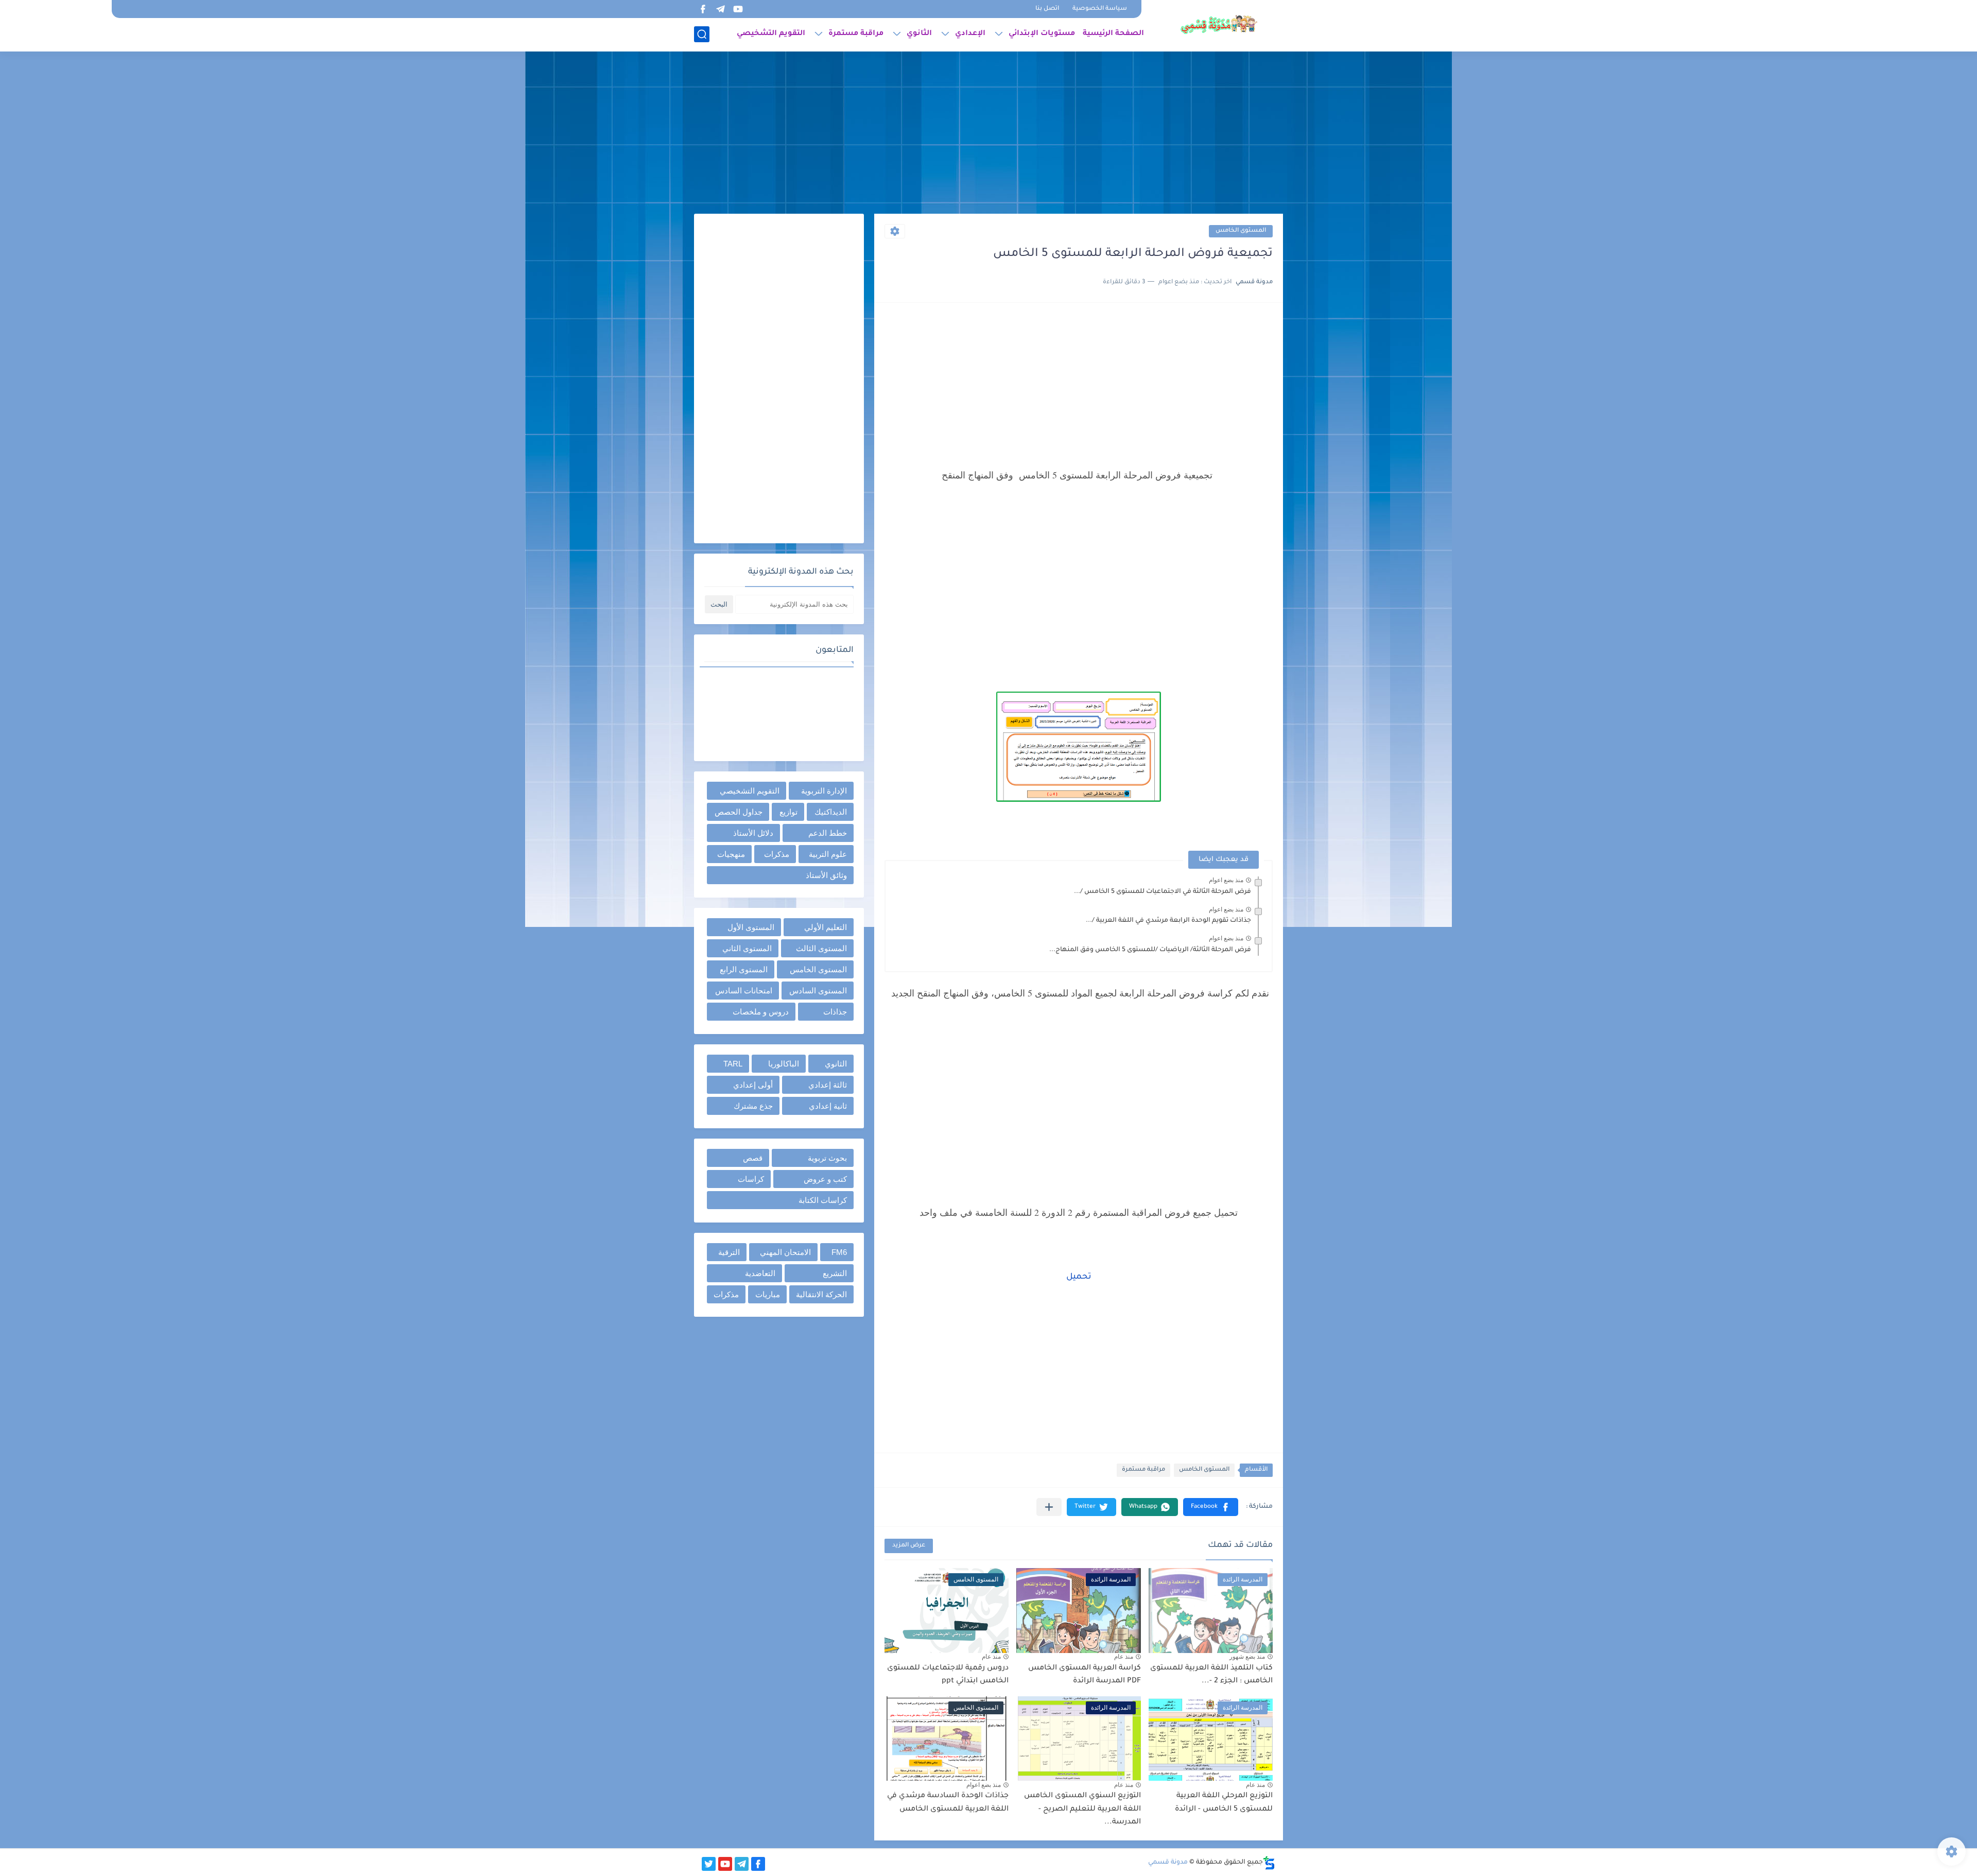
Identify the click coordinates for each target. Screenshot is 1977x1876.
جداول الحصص (739, 812)
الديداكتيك (831, 812)
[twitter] (709, 1864)
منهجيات (731, 854)
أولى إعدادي (753, 1085)
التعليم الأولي (826, 927)
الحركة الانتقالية (821, 1294)
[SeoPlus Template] (1269, 1863)
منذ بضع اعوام (1226, 880)
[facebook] (703, 9)
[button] (1211, 1507)
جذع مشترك (753, 1106)
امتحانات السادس (744, 991)
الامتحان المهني (785, 1252)
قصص (753, 1158)
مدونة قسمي (1168, 1863)
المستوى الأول (751, 927)
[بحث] (702, 34)
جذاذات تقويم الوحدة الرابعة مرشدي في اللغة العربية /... (1168, 921)
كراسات (751, 1179)
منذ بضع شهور (1247, 1657)
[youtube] (738, 9)
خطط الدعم (828, 833)
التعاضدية (760, 1273)
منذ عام (1124, 1657)
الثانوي (919, 34)
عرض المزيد (909, 1546)
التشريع (835, 1273)
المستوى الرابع (744, 969)
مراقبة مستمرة (856, 34)
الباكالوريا (784, 1064)
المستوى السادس (818, 991)
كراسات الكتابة (823, 1200)
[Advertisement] (989, 134)
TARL (733, 1064)
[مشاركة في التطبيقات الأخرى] (1049, 1507)
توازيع (788, 812)
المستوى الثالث (821, 948)
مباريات (768, 1294)
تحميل (1079, 1277)
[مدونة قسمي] (1219, 25)
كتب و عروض (825, 1179)
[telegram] (720, 9)
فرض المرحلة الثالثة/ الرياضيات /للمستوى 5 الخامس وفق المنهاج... (1150, 950)
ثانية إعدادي (828, 1106)
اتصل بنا (1047, 9)
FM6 (839, 1252)
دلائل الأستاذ (753, 833)
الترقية (729, 1252)
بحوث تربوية (827, 1158)
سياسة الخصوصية (1100, 9)
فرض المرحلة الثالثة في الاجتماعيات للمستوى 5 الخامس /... (1163, 892)
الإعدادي (970, 34)
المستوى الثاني (747, 948)
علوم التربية (828, 854)
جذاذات (835, 1012)
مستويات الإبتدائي (1042, 34)
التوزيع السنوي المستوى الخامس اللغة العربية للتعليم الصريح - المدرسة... (1082, 1809)
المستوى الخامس (1241, 231)
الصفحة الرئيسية (1113, 34)
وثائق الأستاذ (826, 875)
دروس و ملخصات (761, 1012)
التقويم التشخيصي (771, 34)
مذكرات (777, 854)
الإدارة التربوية (824, 791)
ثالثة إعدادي (828, 1085)
